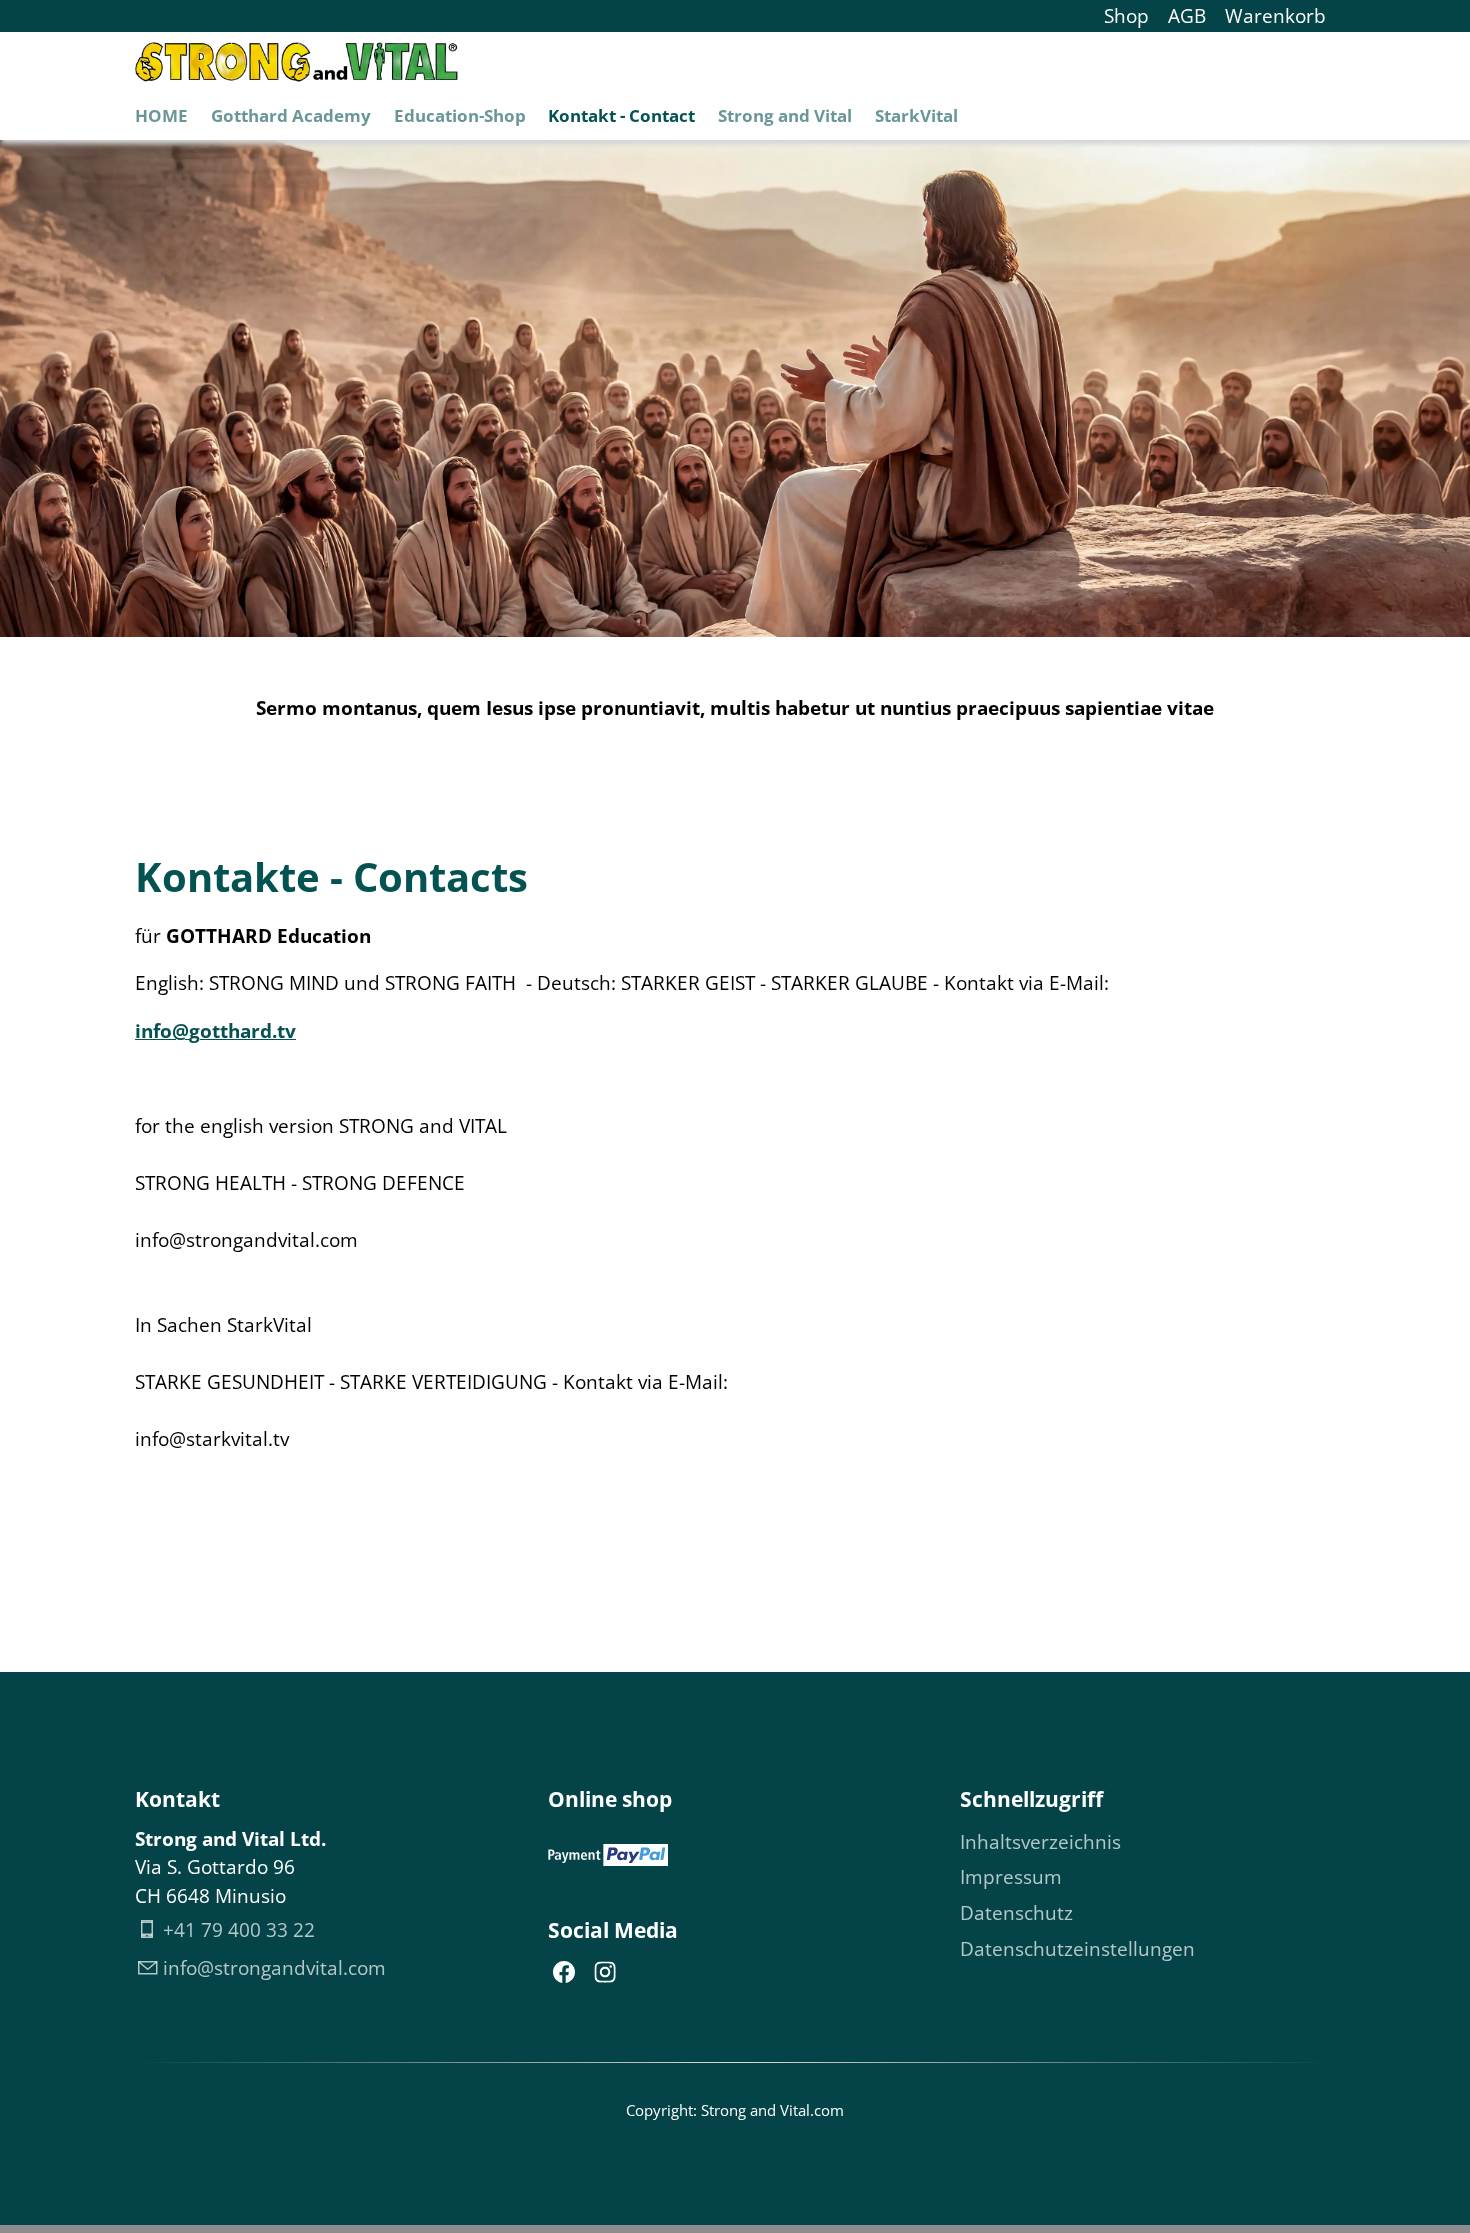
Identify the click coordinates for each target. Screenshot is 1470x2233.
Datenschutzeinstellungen (1077, 1949)
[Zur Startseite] (296, 62)
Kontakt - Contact (621, 115)
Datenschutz (1016, 1913)
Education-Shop (460, 115)
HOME (161, 115)
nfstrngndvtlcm (277, 1968)
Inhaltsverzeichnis (1040, 1842)
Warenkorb (1275, 16)
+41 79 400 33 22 (239, 1930)
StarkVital (916, 115)
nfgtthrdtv (218, 1031)
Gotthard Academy (291, 115)
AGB (1187, 16)
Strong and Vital (785, 115)
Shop (1126, 16)
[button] (564, 1972)
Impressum (1011, 1877)
